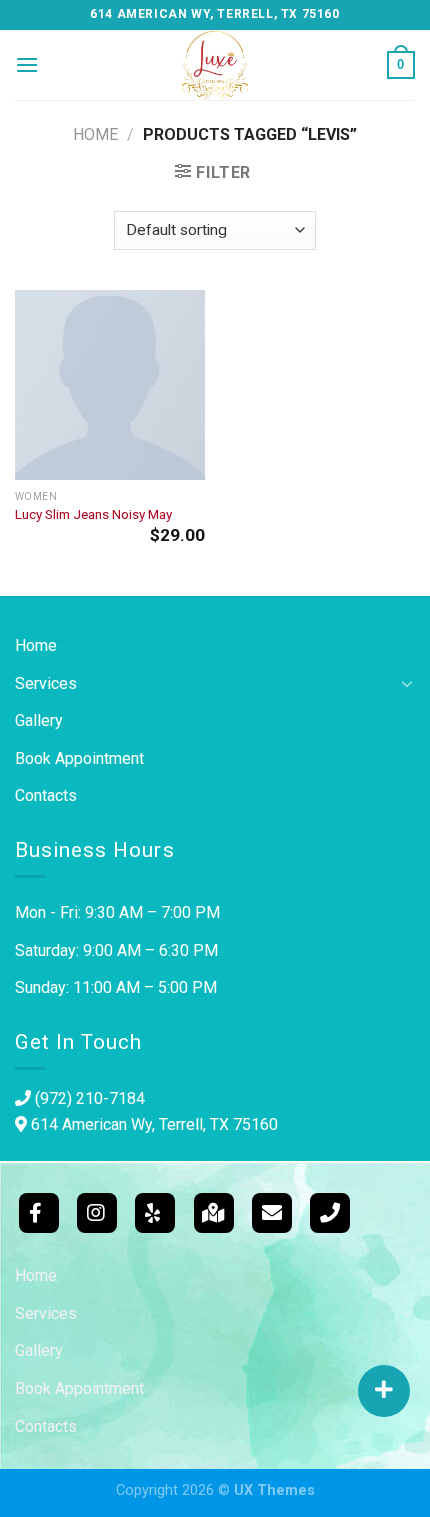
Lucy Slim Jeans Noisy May (93, 514)
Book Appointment (79, 758)
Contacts (46, 795)
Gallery (39, 720)
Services (46, 683)
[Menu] (27, 64)
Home (95, 134)
